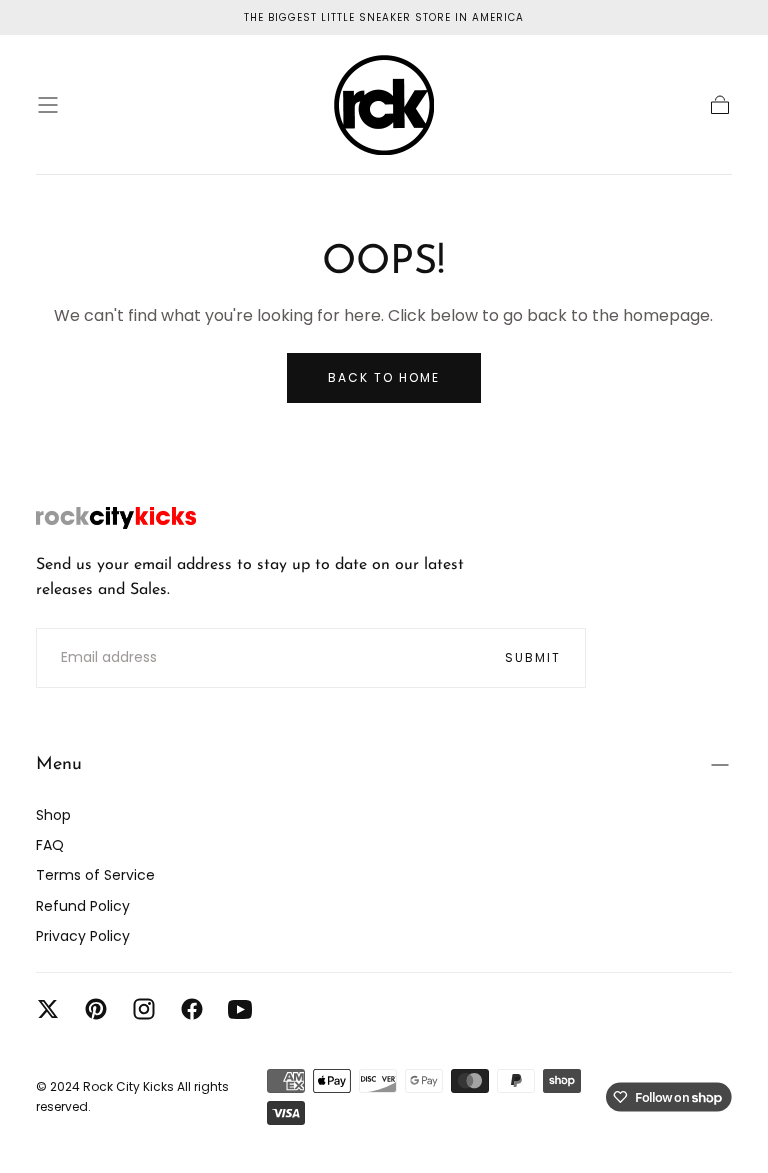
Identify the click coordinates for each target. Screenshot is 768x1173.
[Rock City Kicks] (116, 518)
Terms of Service (95, 875)
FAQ (50, 845)
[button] (48, 105)
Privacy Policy (83, 936)
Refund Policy (83, 906)
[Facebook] (192, 1009)
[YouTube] (240, 1009)
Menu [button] (59, 765)
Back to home (384, 377)
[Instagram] (144, 1009)
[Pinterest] (96, 1009)
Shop (53, 815)
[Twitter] (48, 1009)
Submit (533, 657)
